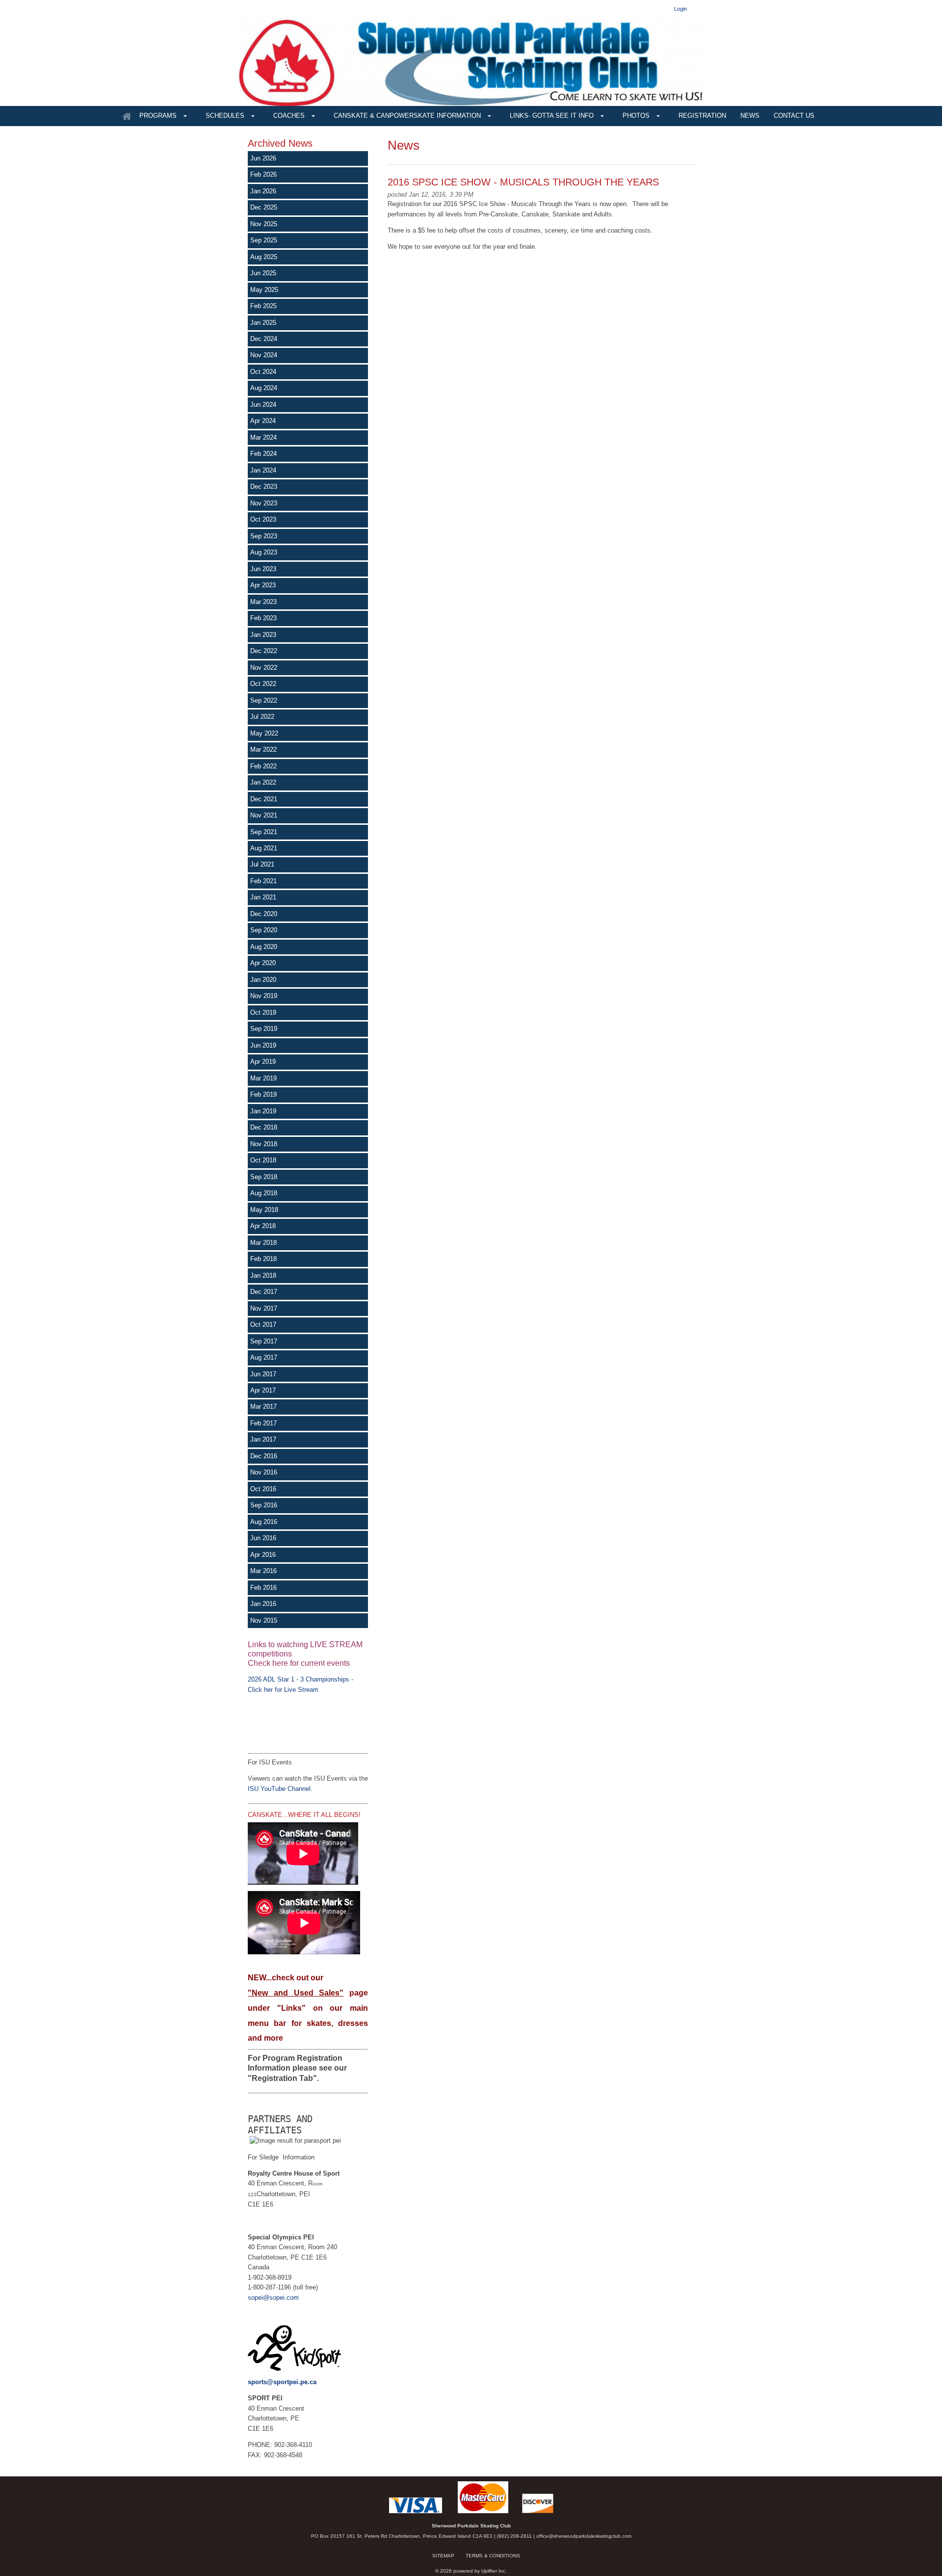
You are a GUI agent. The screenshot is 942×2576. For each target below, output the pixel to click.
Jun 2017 (263, 1374)
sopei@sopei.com (273, 2298)
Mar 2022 (263, 749)
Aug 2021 (264, 848)
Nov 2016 (264, 1472)
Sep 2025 (264, 240)
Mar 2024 (263, 437)
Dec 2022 (264, 651)
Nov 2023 (264, 503)
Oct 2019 (263, 1012)
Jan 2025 (263, 323)
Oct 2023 (263, 519)
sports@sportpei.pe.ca (282, 2382)
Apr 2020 (263, 963)
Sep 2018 (264, 1177)
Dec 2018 (264, 1127)
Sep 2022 (264, 700)
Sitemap (443, 2556)
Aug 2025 (264, 257)
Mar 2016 (263, 1571)
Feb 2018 (263, 1259)
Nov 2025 (264, 224)
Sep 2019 (264, 1029)
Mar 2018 (263, 1243)
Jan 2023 (263, 635)
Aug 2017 (264, 1357)
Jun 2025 (263, 273)
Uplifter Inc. (494, 2571)
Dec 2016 (264, 1456)
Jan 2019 (263, 1111)
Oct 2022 (263, 684)
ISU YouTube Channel (279, 1789)
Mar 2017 (263, 1406)
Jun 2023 (263, 569)
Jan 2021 (263, 897)
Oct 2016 (263, 1489)
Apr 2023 (263, 585)
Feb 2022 (263, 766)
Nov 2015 (264, 1620)
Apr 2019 (263, 1062)
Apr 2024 (263, 421)
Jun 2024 (263, 405)
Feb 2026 (263, 174)
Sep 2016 (264, 1505)
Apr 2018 (263, 1226)
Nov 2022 (264, 668)
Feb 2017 (263, 1423)
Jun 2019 (263, 1045)
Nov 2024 (264, 355)
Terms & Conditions (493, 2556)
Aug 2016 (264, 1522)
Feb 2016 (263, 1588)
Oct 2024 (263, 372)
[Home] (127, 116)
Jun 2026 (263, 158)
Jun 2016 (263, 1538)
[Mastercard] (483, 2511)
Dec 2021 (264, 799)
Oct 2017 (263, 1325)
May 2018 (264, 1210)
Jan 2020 (263, 980)
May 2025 (264, 290)
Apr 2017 (263, 1390)
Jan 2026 (263, 191)
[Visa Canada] (416, 2511)
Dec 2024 (264, 339)
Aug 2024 (264, 388)
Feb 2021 (263, 881)
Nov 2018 (264, 1144)
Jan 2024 (263, 470)
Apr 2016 (263, 1555)
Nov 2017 (264, 1308)
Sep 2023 (264, 536)
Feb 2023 (263, 618)
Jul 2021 (262, 864)
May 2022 (264, 733)
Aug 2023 (264, 552)
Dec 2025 (264, 207)
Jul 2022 (262, 717)
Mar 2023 (263, 602)
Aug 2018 (264, 1193)
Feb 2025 (263, 306)
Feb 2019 (263, 1094)
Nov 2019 (264, 996)
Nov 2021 (264, 815)
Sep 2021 (264, 832)
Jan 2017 (263, 1439)
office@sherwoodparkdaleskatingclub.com (584, 2536)
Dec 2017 (264, 1292)
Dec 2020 (264, 914)
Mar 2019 (263, 1078)
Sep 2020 (264, 930)
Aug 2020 (264, 947)
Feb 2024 (263, 454)
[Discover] (538, 2511)
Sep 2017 (264, 1341)
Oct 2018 (263, 1160)
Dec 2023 (264, 486)
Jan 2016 (263, 1604)
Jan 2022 (263, 782)
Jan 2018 (263, 1275)
